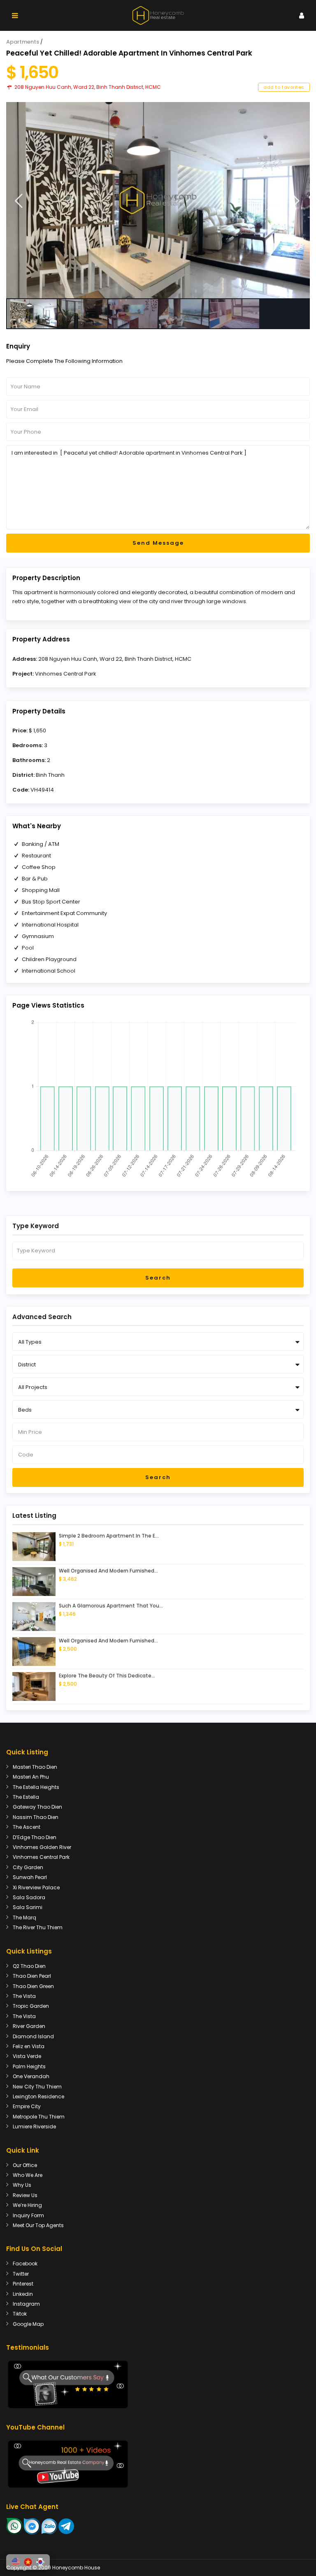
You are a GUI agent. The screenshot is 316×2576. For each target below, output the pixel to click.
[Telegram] (66, 2526)
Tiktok (20, 2314)
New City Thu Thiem (37, 2087)
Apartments (23, 42)
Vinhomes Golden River (42, 1847)
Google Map (28, 2324)
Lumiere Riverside (34, 2127)
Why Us (22, 2185)
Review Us (25, 2195)
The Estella (26, 1797)
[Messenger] (32, 2526)
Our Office (25, 2165)
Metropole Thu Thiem (39, 2117)
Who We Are (28, 2175)
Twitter (21, 2274)
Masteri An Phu (31, 1777)
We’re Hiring (27, 2205)
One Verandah (31, 2076)
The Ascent (27, 1827)
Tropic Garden (31, 2006)
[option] (158, 200)
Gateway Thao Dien (37, 1807)
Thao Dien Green (33, 1986)
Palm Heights (29, 2066)
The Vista (24, 1996)
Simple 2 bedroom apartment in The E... (109, 1536)
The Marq (24, 1917)
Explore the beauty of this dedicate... (107, 1676)
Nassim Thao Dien (36, 1817)
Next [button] (296, 201)
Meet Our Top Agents (38, 2225)
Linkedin (23, 2294)
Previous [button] (19, 201)
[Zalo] (49, 2526)
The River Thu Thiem (38, 1927)
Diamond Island (33, 2036)
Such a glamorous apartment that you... (111, 1606)
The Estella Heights (36, 1787)
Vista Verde (27, 2056)
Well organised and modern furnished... (108, 1571)
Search (158, 1278)
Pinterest (23, 2284)
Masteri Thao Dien (35, 1767)
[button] (16, 2562)
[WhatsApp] (14, 2526)
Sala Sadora (29, 1897)
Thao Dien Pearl (32, 1976)
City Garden (28, 1867)
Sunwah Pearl (30, 1877)
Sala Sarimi (28, 1907)
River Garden (29, 2026)
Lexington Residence (38, 2096)
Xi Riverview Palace (36, 1887)
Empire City (27, 2106)
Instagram (26, 2304)
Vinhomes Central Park (66, 674)
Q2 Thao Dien (29, 1966)
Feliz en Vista (29, 2046)
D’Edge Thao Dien (35, 1837)
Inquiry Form (28, 2215)
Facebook (25, 2264)
